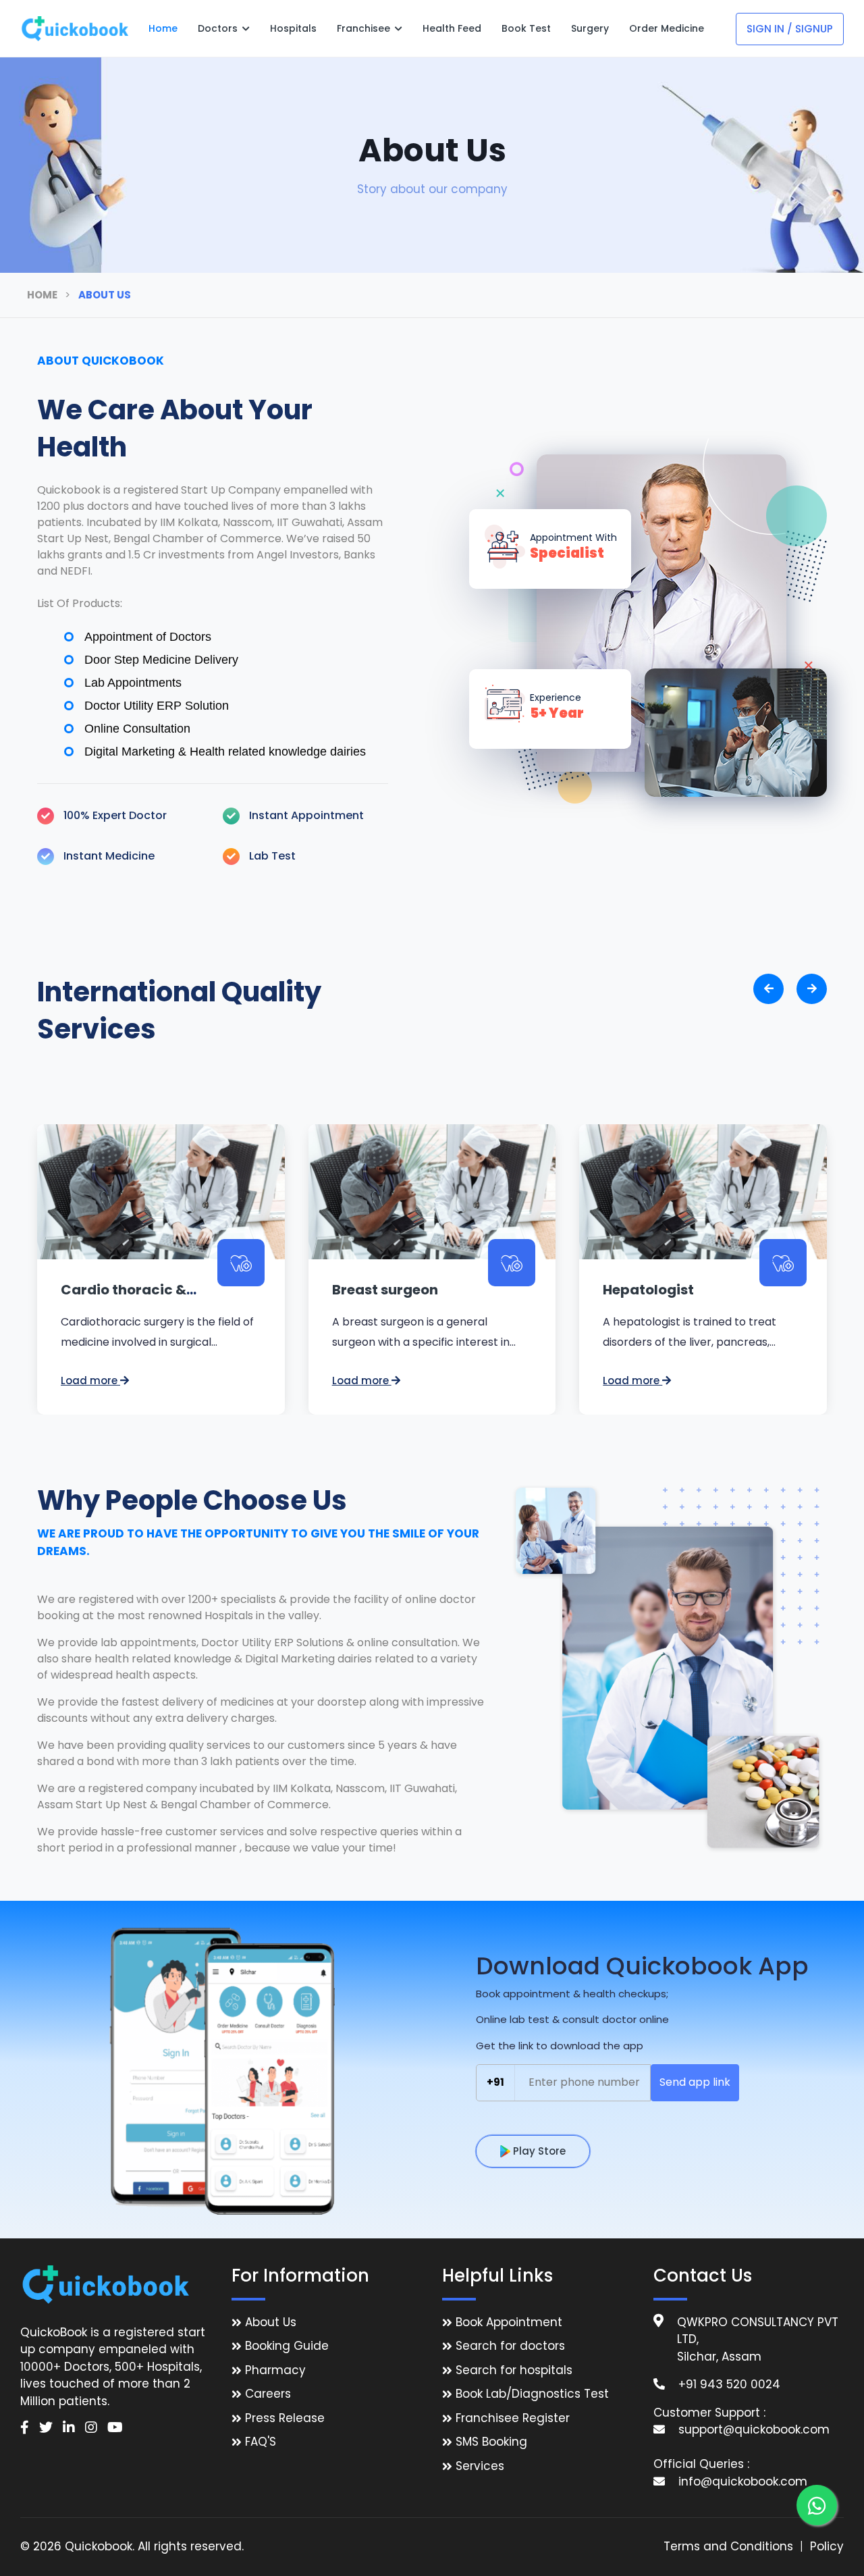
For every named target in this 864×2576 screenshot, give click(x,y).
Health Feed (452, 28)
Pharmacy (275, 2370)
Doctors (219, 28)
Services (480, 2466)
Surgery (590, 28)
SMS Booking (491, 2442)
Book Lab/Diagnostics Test (532, 2394)
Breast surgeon (385, 1290)
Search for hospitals (514, 2370)
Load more (90, 1381)
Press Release (285, 2418)
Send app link (695, 2082)
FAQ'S (261, 2442)
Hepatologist (648, 1290)
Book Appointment (509, 2322)
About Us (271, 2322)
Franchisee (365, 28)
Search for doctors (510, 2346)
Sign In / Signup (790, 29)
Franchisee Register (513, 2418)
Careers (268, 2394)
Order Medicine (667, 28)
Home (163, 28)
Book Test (526, 28)
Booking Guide (287, 2346)
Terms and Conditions (728, 2546)
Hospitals (293, 28)
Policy (827, 2546)
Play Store (538, 2151)
